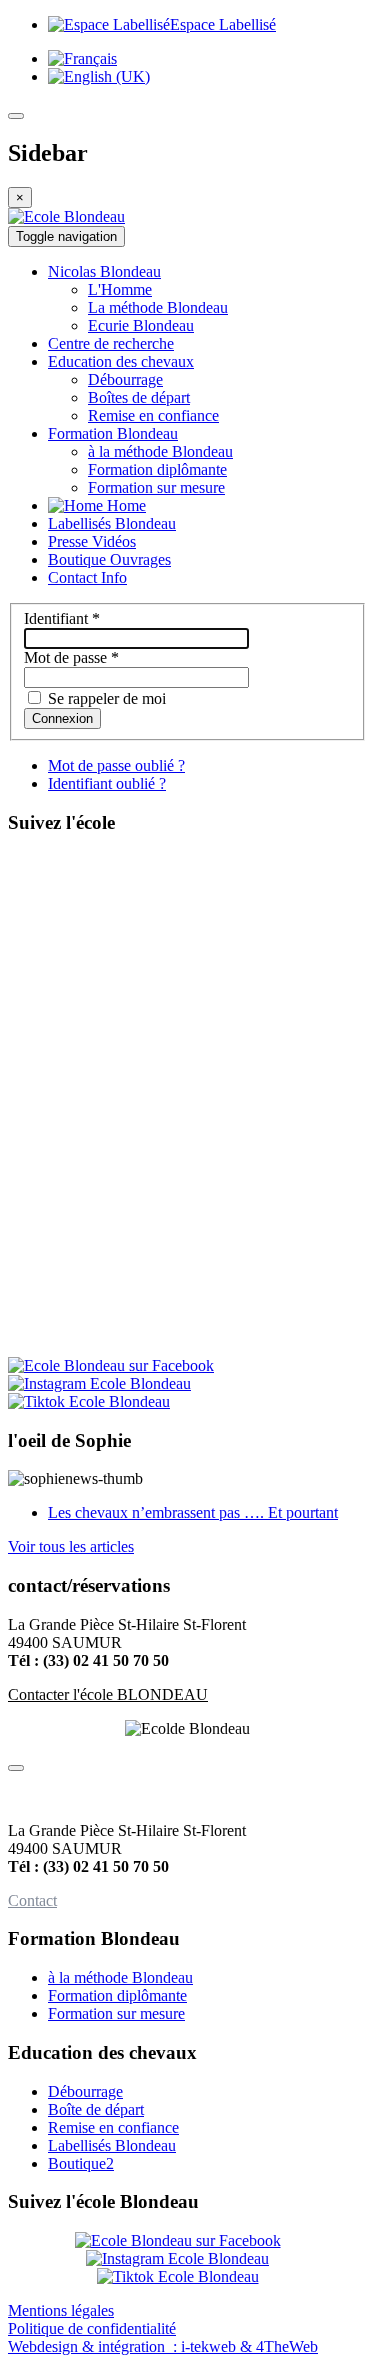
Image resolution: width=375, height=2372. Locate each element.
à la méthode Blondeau (120, 1977)
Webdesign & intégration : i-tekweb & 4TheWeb (163, 2346)
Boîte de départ (96, 2109)
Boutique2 (81, 2163)
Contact (32, 1900)
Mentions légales (61, 2310)
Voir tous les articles (71, 1546)
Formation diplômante (117, 1995)
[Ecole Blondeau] (66, 216)
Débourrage (85, 2091)
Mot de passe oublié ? (116, 765)
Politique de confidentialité (92, 2328)
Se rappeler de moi (105, 698)
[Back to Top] (16, 1768)
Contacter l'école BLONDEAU (108, 1694)
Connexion (62, 718)
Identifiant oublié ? (107, 783)
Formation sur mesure (116, 2013)
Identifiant (62, 618)
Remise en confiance (113, 2127)
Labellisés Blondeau (112, 2145)
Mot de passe (71, 657)
